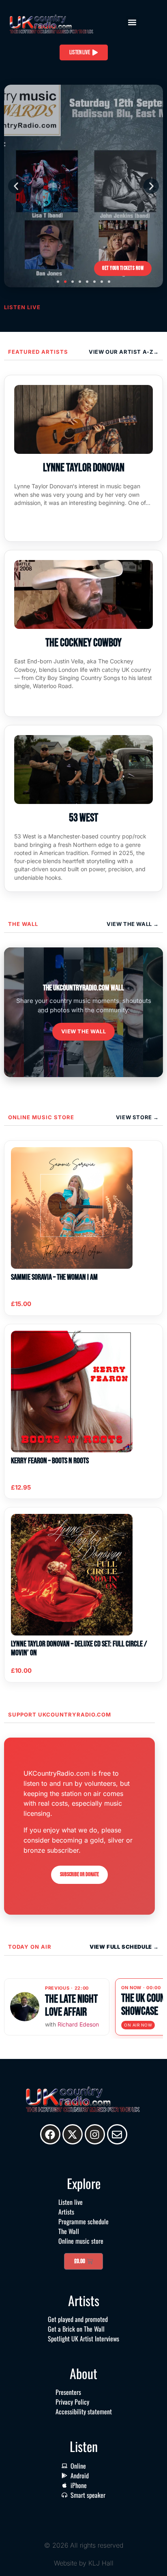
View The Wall (130, 924)
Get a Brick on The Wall (76, 2329)
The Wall (23, 924)
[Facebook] (50, 2134)
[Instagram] (95, 2134)
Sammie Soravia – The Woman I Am (54, 1277)
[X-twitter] (73, 2134)
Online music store (41, 1117)
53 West (83, 818)
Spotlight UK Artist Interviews (83, 2339)
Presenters (68, 2392)
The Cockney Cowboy (83, 643)
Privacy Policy (72, 2402)
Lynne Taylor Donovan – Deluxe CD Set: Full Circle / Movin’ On (79, 1648)
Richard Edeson (78, 2024)
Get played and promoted (78, 2319)
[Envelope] (117, 2134)
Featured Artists (38, 352)
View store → (137, 1117)
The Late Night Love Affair (71, 2006)
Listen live (71, 2202)
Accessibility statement (84, 2411)
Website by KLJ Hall (84, 2563)
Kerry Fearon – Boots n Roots (50, 1461)
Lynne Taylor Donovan (84, 468)
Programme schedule (83, 2221)
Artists (66, 2212)
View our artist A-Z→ (124, 352)
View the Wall (84, 1031)
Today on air (30, 1947)
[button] (132, 22)
